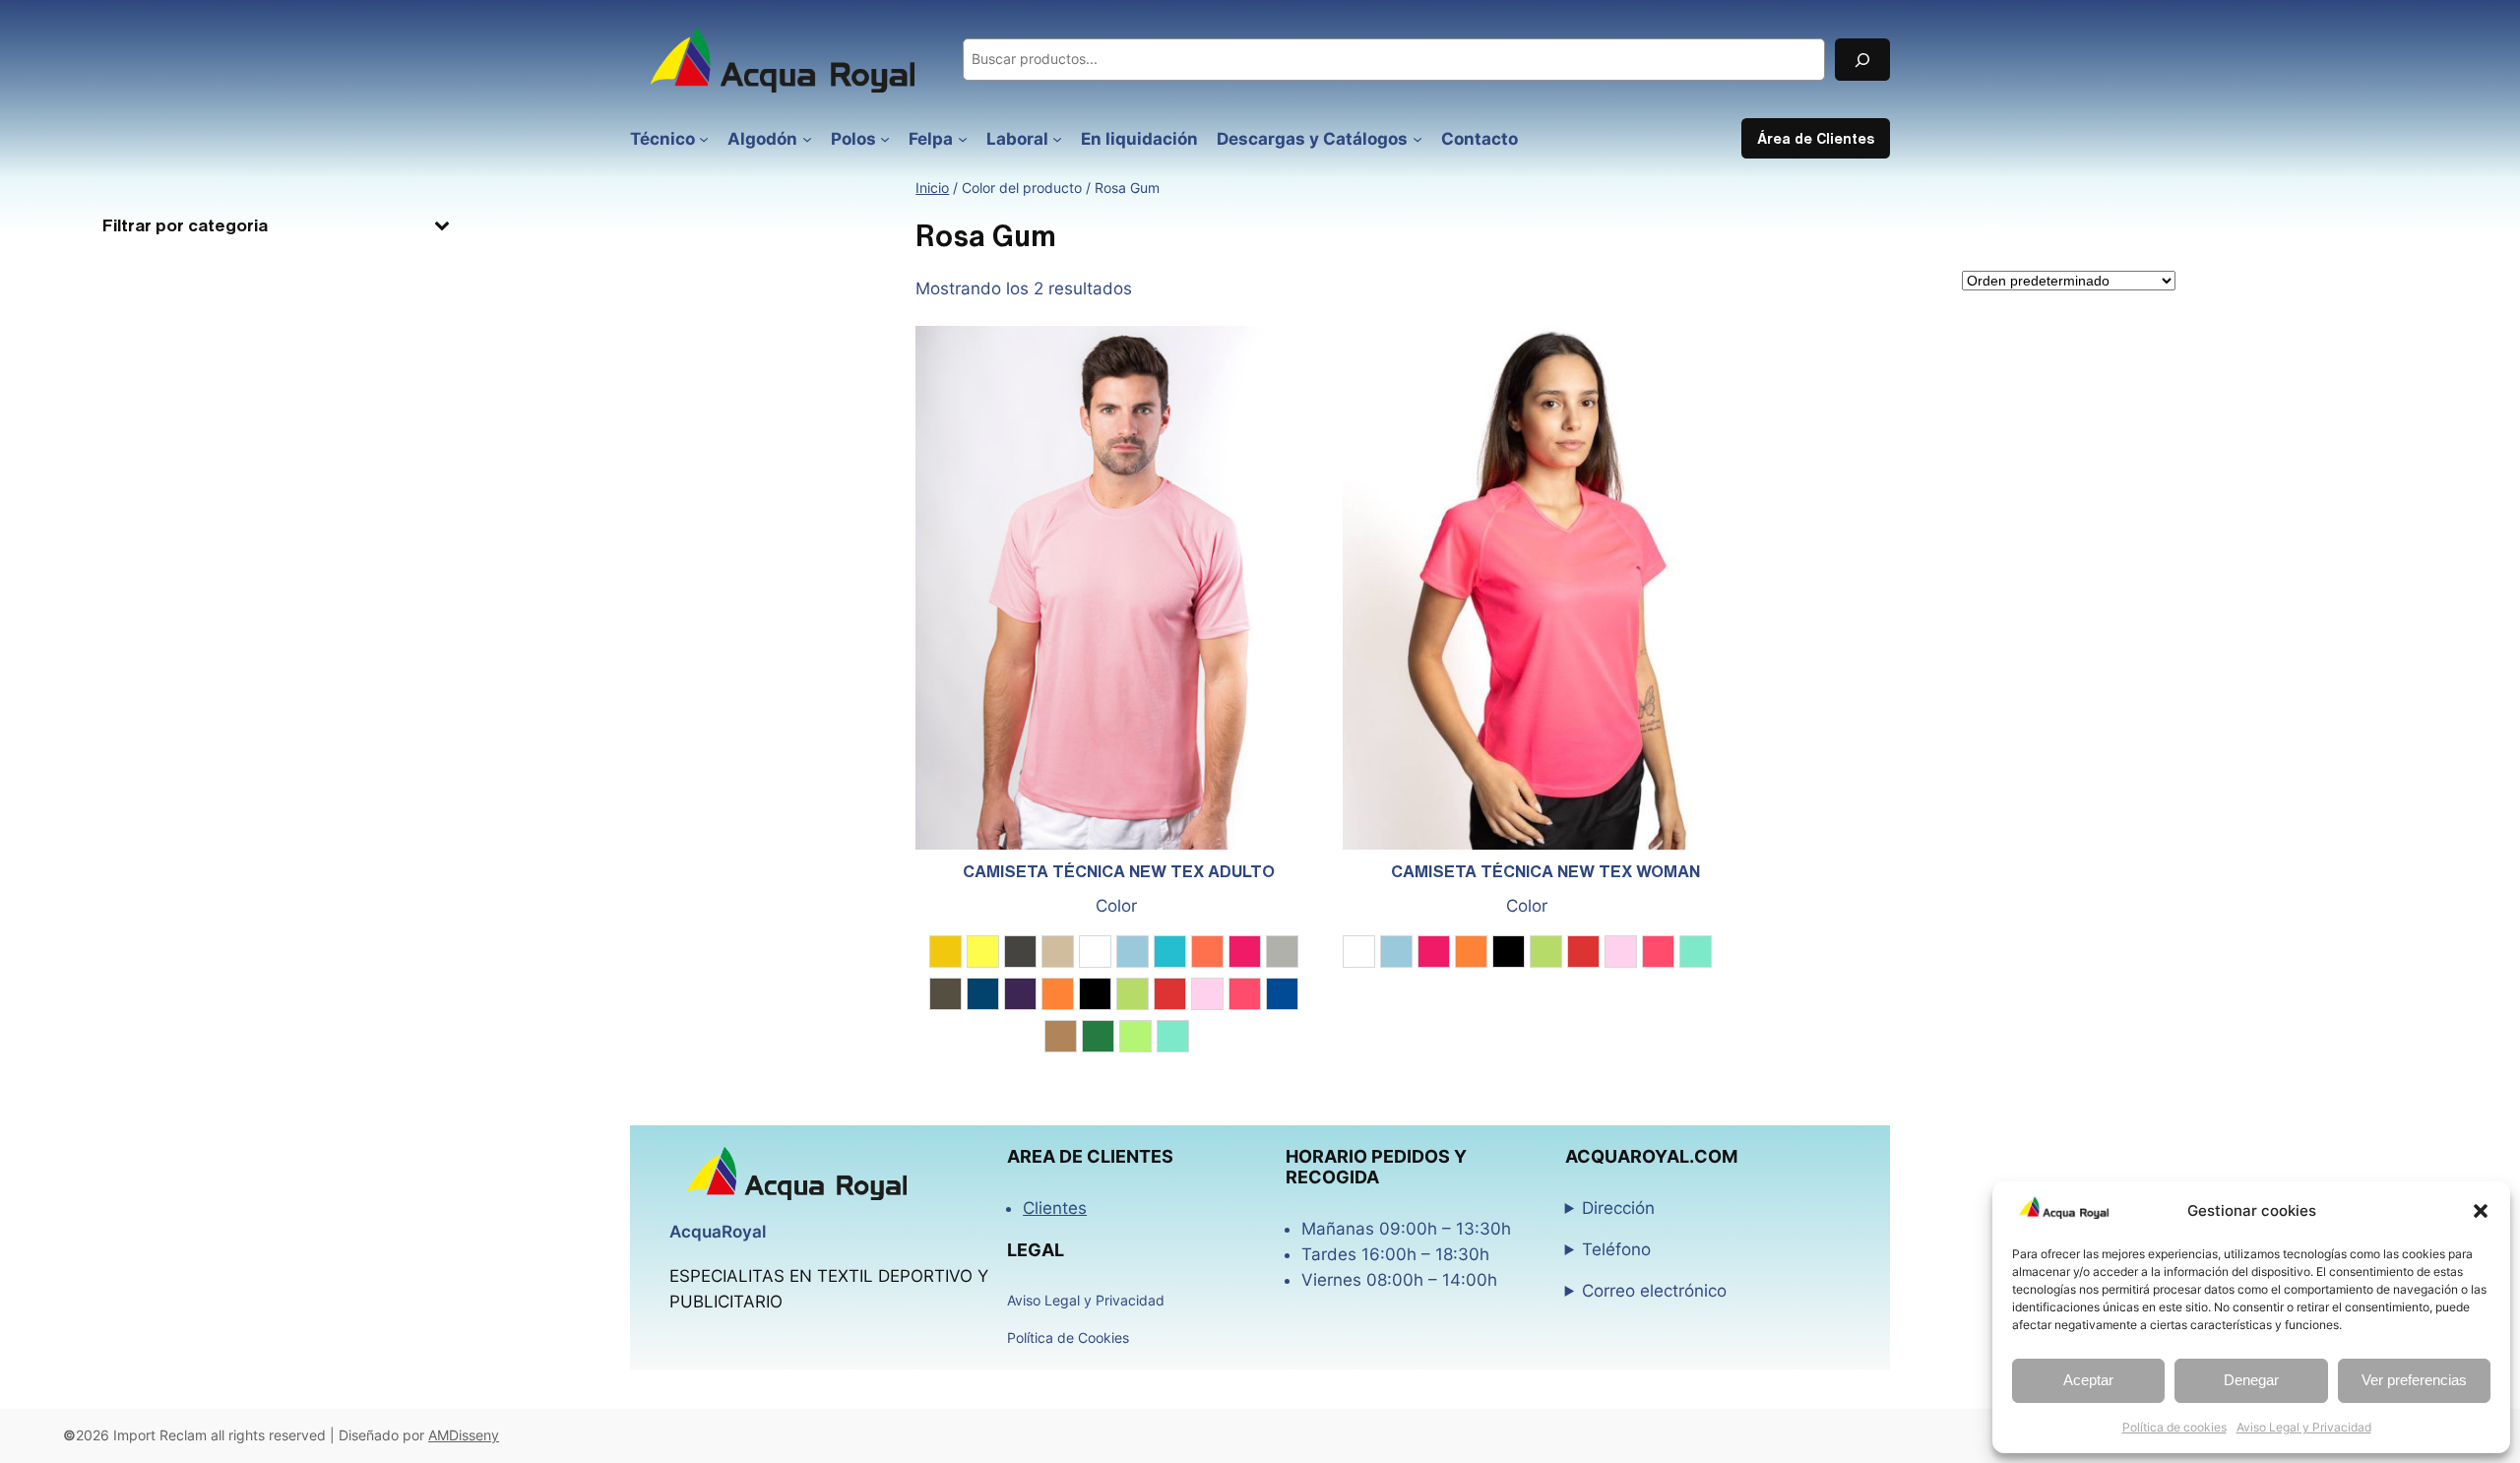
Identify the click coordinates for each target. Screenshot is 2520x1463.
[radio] (945, 952)
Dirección (1618, 1208)
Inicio (932, 188)
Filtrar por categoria (185, 225)
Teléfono (1616, 1249)
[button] (2481, 1211)
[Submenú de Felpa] (963, 139)
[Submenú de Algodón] (807, 139)
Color (1116, 906)
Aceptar (2088, 1380)
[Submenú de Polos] (885, 139)
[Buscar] (1862, 60)
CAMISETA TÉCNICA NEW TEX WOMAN (1545, 871)
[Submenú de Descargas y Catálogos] (1417, 139)
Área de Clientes (1816, 138)
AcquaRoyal (718, 1232)
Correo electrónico (1654, 1291)
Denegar (2251, 1380)
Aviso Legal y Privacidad (2304, 1427)
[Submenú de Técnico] (704, 139)
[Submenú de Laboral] (1057, 139)
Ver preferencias (2414, 1380)
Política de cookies (2174, 1427)
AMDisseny (464, 1435)
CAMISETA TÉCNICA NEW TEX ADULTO (1119, 871)
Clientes (1055, 1208)
